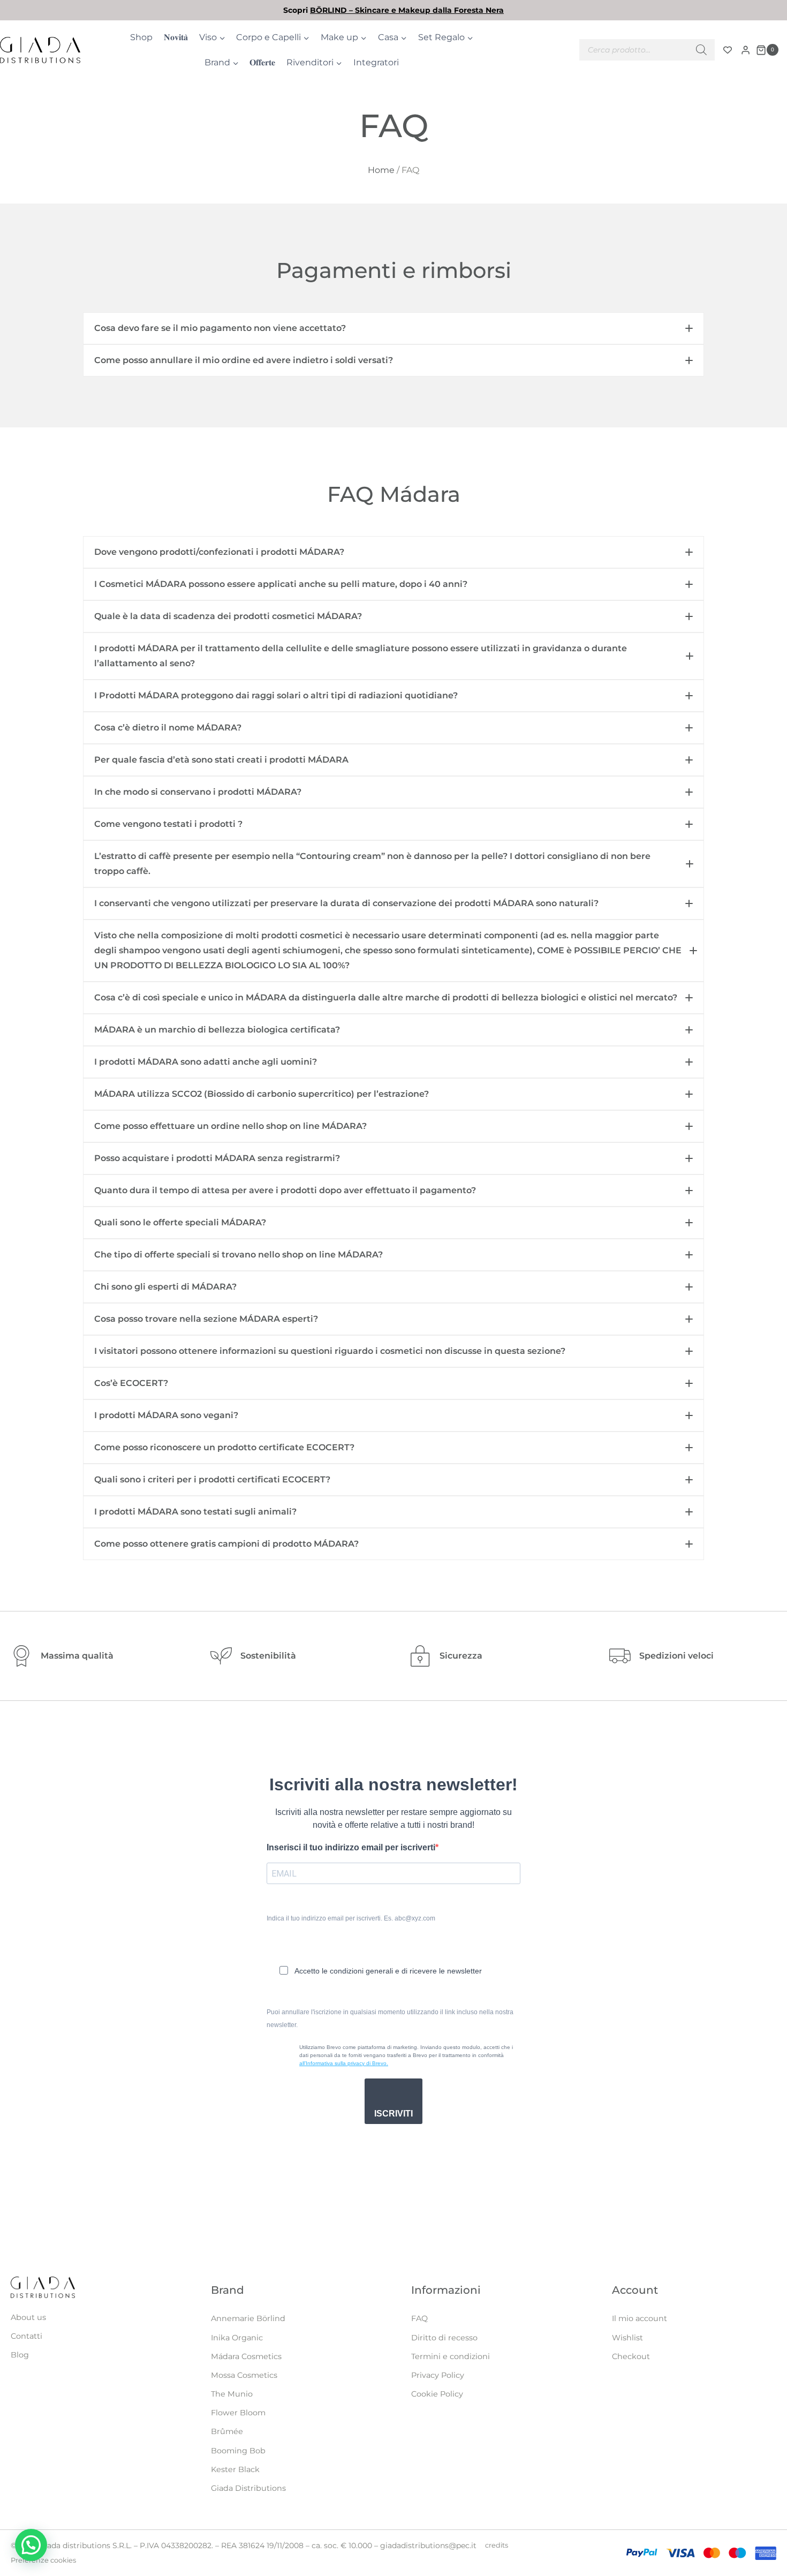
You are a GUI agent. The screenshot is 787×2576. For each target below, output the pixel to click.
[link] (393, 10)
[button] (393, 328)
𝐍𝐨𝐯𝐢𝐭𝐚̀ (176, 37)
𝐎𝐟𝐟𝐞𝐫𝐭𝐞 (262, 62)
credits (497, 2545)
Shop (141, 37)
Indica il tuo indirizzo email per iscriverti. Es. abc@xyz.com (351, 1918)
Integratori (376, 62)
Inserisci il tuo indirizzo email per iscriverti (351, 1847)
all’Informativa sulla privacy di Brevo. (344, 2063)
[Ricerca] (701, 50)
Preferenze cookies (43, 2560)
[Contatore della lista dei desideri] (728, 50)
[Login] (746, 50)
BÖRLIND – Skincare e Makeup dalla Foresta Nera (407, 10)
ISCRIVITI (393, 2114)
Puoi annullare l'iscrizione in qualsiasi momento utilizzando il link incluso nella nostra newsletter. (390, 2018)
